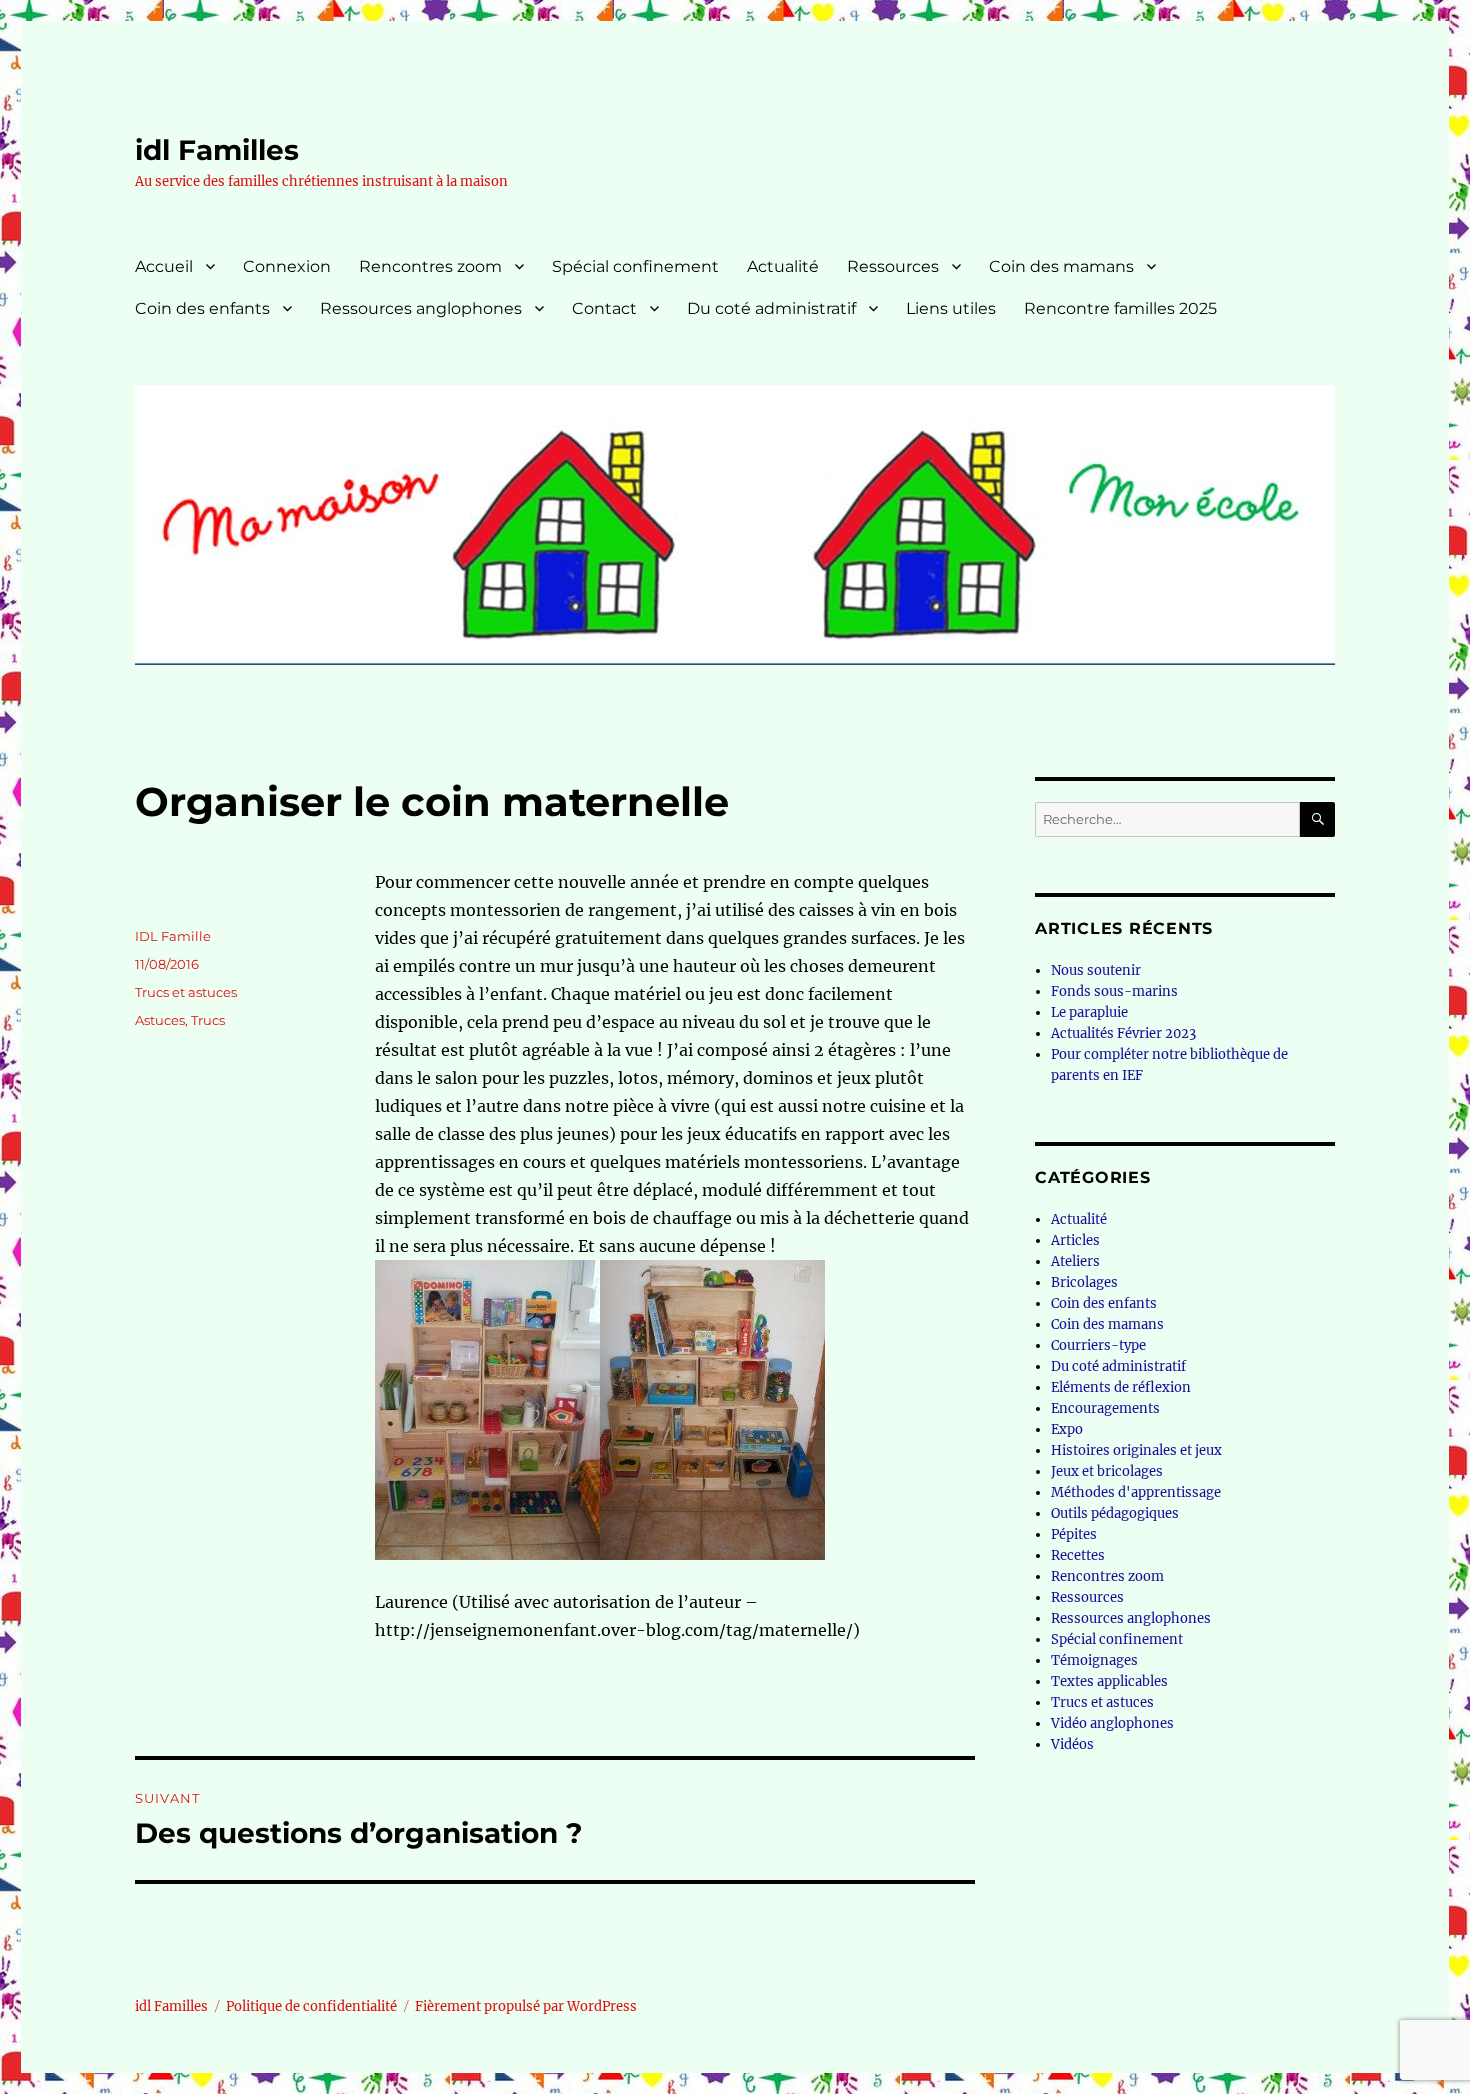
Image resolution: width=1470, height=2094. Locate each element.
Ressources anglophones (421, 308)
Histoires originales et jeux (1136, 1450)
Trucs (208, 1020)
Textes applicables (1109, 1681)
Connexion (287, 266)
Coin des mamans (1061, 266)
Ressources (893, 266)
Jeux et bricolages (1107, 1471)
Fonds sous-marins (1114, 991)
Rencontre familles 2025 (1120, 308)
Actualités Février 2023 (1123, 1033)
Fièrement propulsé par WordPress (526, 2006)
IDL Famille (173, 936)
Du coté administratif (771, 308)
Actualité (783, 266)
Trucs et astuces (186, 992)
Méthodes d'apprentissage (1136, 1492)
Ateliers (1075, 1261)
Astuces (160, 1020)
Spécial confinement (635, 266)
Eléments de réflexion (1121, 1387)
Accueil (164, 266)
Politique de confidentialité (311, 2006)
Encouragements (1105, 1408)
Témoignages (1094, 1660)
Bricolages (1084, 1282)
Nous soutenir (1096, 970)
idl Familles (217, 150)
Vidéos (1072, 1744)
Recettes (1078, 1555)
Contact (604, 308)
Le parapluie (1089, 1012)
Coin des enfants (202, 308)
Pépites (1074, 1534)
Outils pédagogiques (1115, 1513)
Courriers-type (1098, 1345)
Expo (1067, 1429)
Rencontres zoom (430, 266)
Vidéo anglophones (1112, 1723)
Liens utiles (951, 308)
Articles (1075, 1240)
